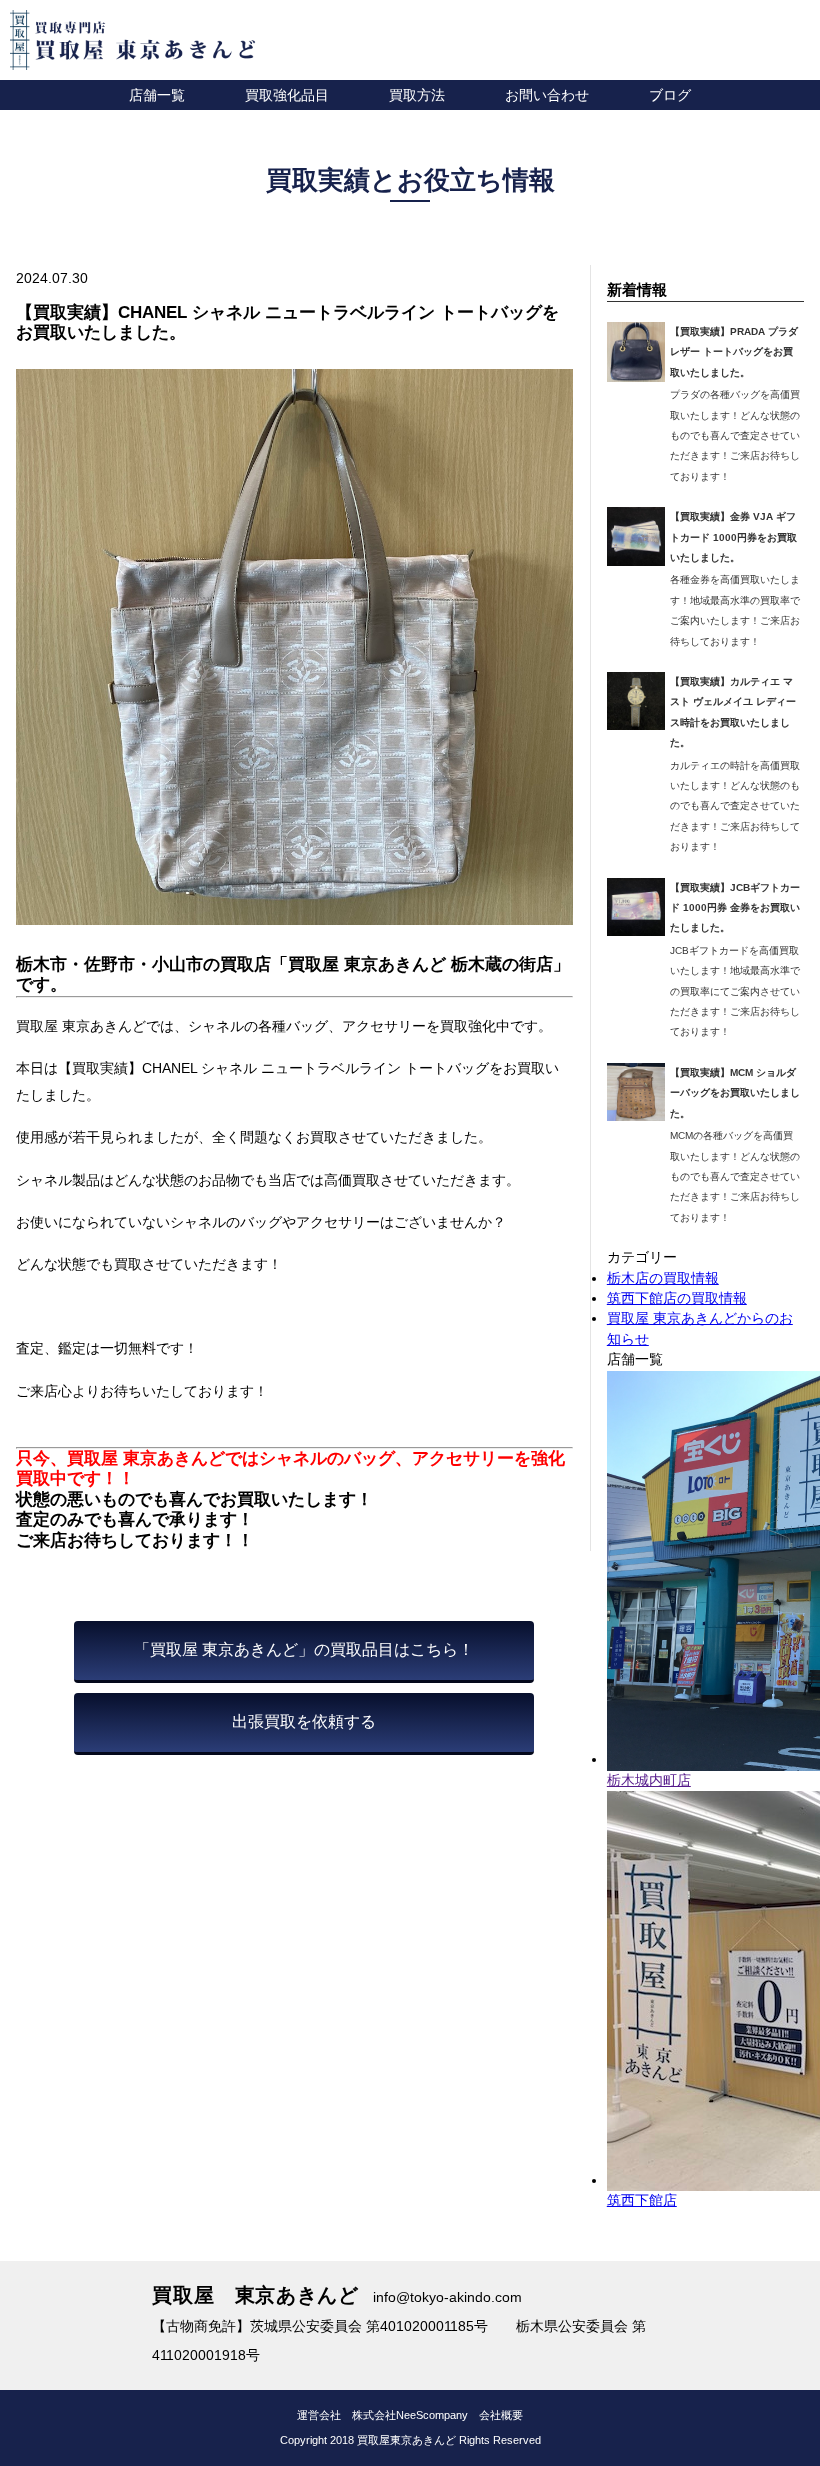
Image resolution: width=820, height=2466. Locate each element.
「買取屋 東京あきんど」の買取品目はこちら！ (304, 1649)
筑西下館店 (642, 2200)
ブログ (670, 95)
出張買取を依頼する (304, 1721)
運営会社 (319, 2415)
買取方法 (417, 95)
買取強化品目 (287, 95)
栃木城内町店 (649, 1780)
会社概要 (501, 2415)
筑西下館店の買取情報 (677, 1298)
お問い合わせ (547, 95)
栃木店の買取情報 (663, 1278)
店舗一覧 (157, 95)
